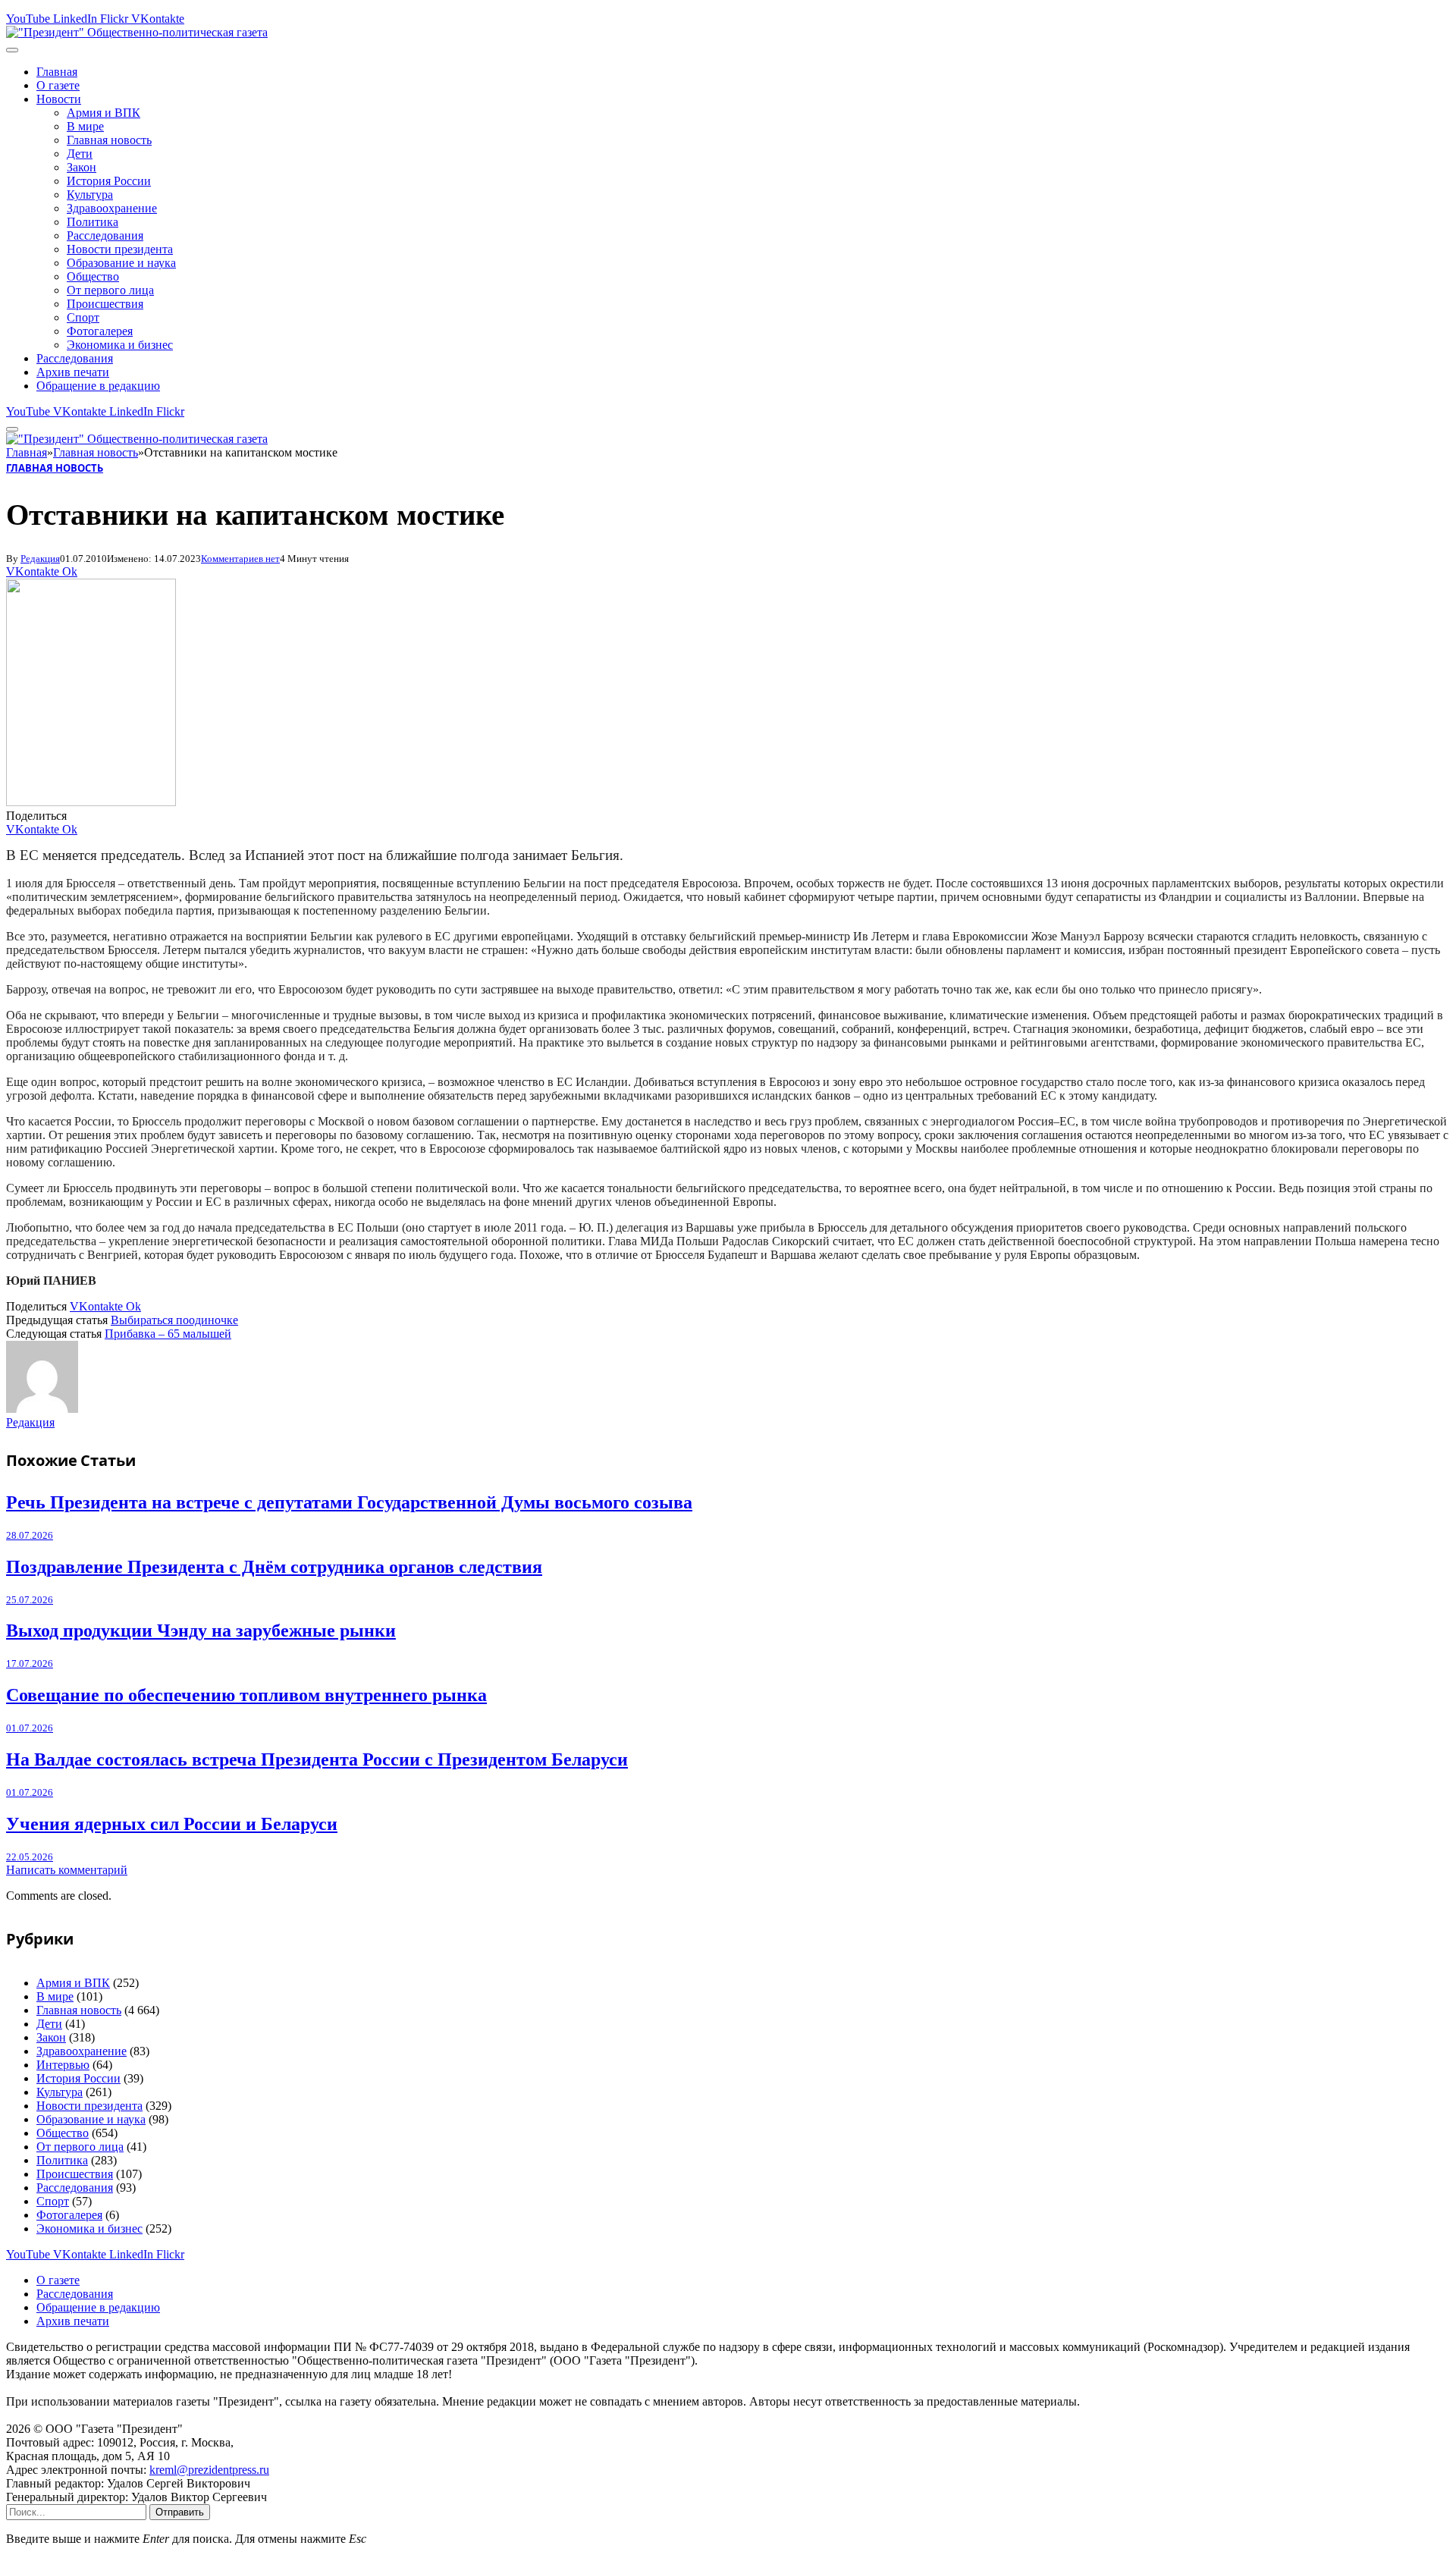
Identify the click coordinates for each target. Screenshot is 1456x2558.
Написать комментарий (67, 1870)
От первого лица (110, 290)
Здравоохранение (112, 208)
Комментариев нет (240, 559)
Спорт (83, 317)
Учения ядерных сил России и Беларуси (172, 1824)
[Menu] (12, 50)
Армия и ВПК (104, 113)
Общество (93, 276)
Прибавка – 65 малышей (168, 1334)
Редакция (40, 559)
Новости (59, 99)
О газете (58, 85)
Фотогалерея (100, 331)
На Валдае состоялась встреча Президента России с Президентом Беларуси (317, 1759)
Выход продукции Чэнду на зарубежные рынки (201, 1631)
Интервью (63, 2065)
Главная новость (109, 140)
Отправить (180, 2512)
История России (109, 181)
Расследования (105, 235)
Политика (93, 222)
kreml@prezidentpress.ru (209, 2470)
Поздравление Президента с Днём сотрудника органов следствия (274, 1567)
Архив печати (73, 372)
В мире (85, 126)
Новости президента (120, 249)
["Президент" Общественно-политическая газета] (137, 32)
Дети (80, 154)
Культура (90, 195)
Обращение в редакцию (98, 386)
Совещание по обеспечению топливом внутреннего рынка (246, 1695)
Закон (82, 167)
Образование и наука (121, 263)
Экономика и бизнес (120, 345)
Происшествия (105, 304)
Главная (57, 72)
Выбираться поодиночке (174, 1320)
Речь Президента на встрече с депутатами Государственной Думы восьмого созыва (349, 1502)
